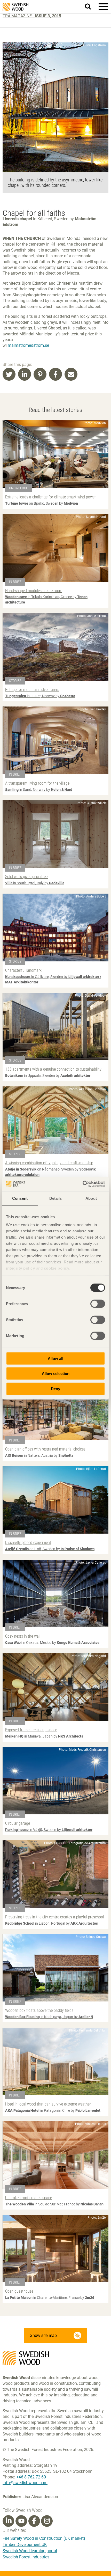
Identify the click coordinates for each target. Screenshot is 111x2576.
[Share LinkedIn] (25, 374)
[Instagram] (47, 2521)
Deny (55, 1389)
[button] (103, 6)
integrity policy (20, 1268)
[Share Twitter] (9, 374)
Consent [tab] (20, 1198)
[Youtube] (21, 2521)
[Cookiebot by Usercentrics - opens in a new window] (82, 1184)
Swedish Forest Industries (26, 2557)
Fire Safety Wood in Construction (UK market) (44, 2538)
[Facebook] (34, 2521)
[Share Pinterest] (40, 374)
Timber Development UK (25, 2545)
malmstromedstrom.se (28, 345)
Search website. (91, 6)
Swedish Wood (15, 7)
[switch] (98, 1304)
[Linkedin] (9, 2521)
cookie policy (57, 1268)
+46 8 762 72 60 (31, 2477)
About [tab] (91, 1198)
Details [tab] (56, 1198)
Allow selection (56, 1374)
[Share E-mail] (71, 374)
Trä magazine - (32, 16)
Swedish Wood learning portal (30, 2551)
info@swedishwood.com (25, 2483)
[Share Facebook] (55, 374)
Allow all (55, 1358)
